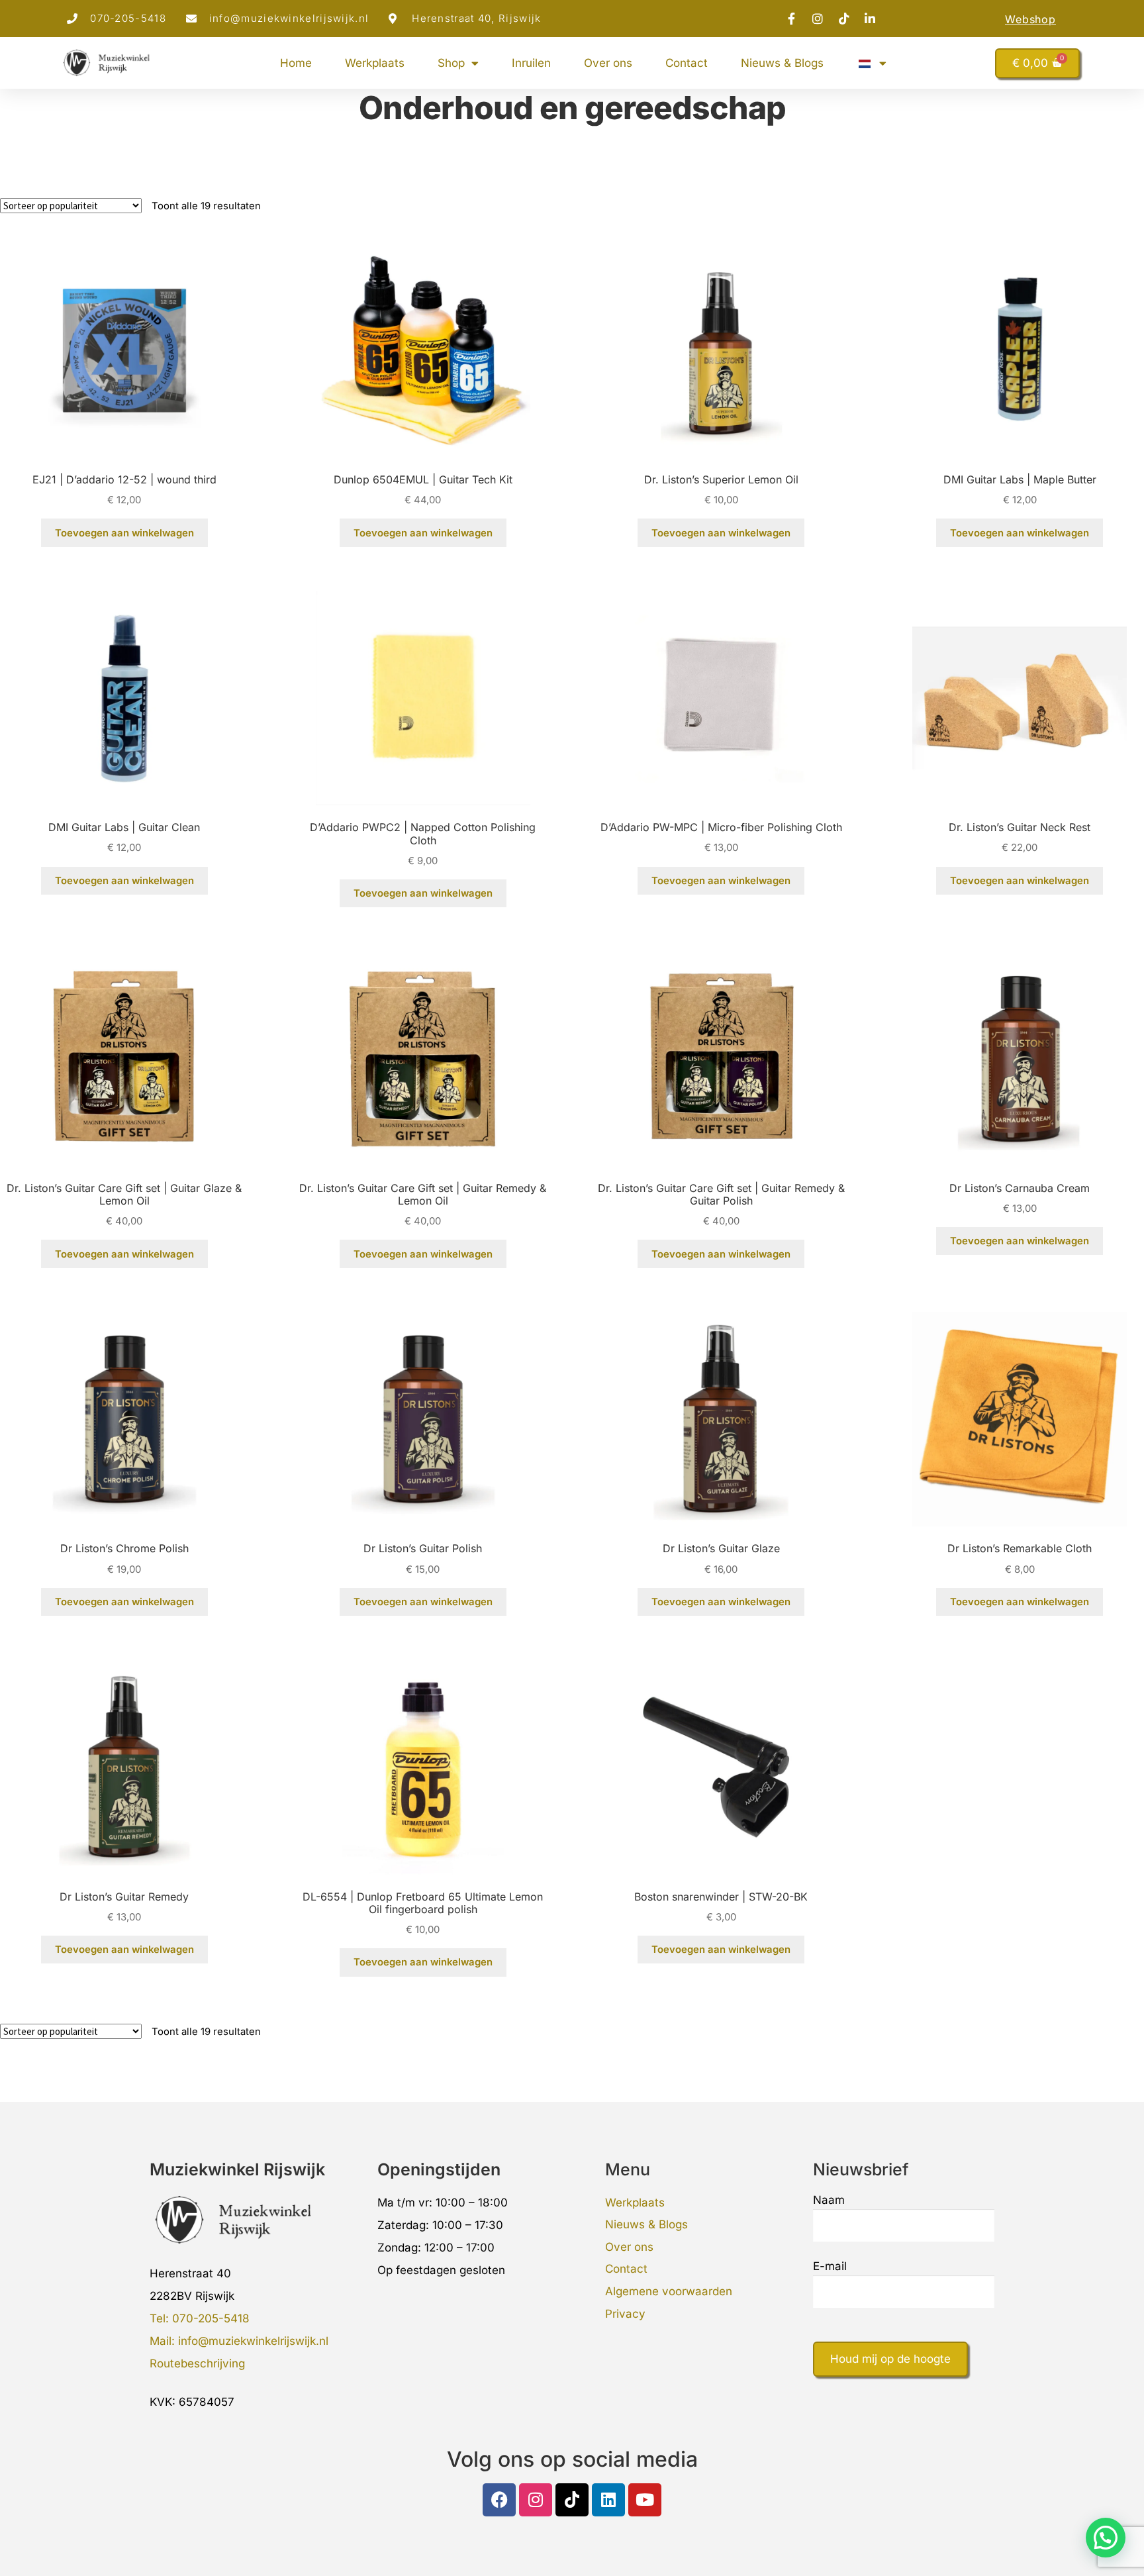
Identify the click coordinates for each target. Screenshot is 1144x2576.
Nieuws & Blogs (782, 63)
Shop (451, 63)
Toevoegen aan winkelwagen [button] (124, 533)
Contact (687, 63)
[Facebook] (499, 2500)
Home (296, 63)
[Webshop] (1071, 18)
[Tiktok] (572, 2500)
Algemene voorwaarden (669, 2291)
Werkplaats (375, 63)
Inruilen (531, 63)
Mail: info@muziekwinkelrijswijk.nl (239, 2341)
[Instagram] (536, 2500)
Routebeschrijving (197, 2363)
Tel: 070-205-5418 (200, 2318)
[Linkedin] (608, 2500)
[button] (1106, 2538)
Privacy (625, 2314)
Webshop (1030, 19)
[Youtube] (645, 2500)
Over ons (608, 63)
